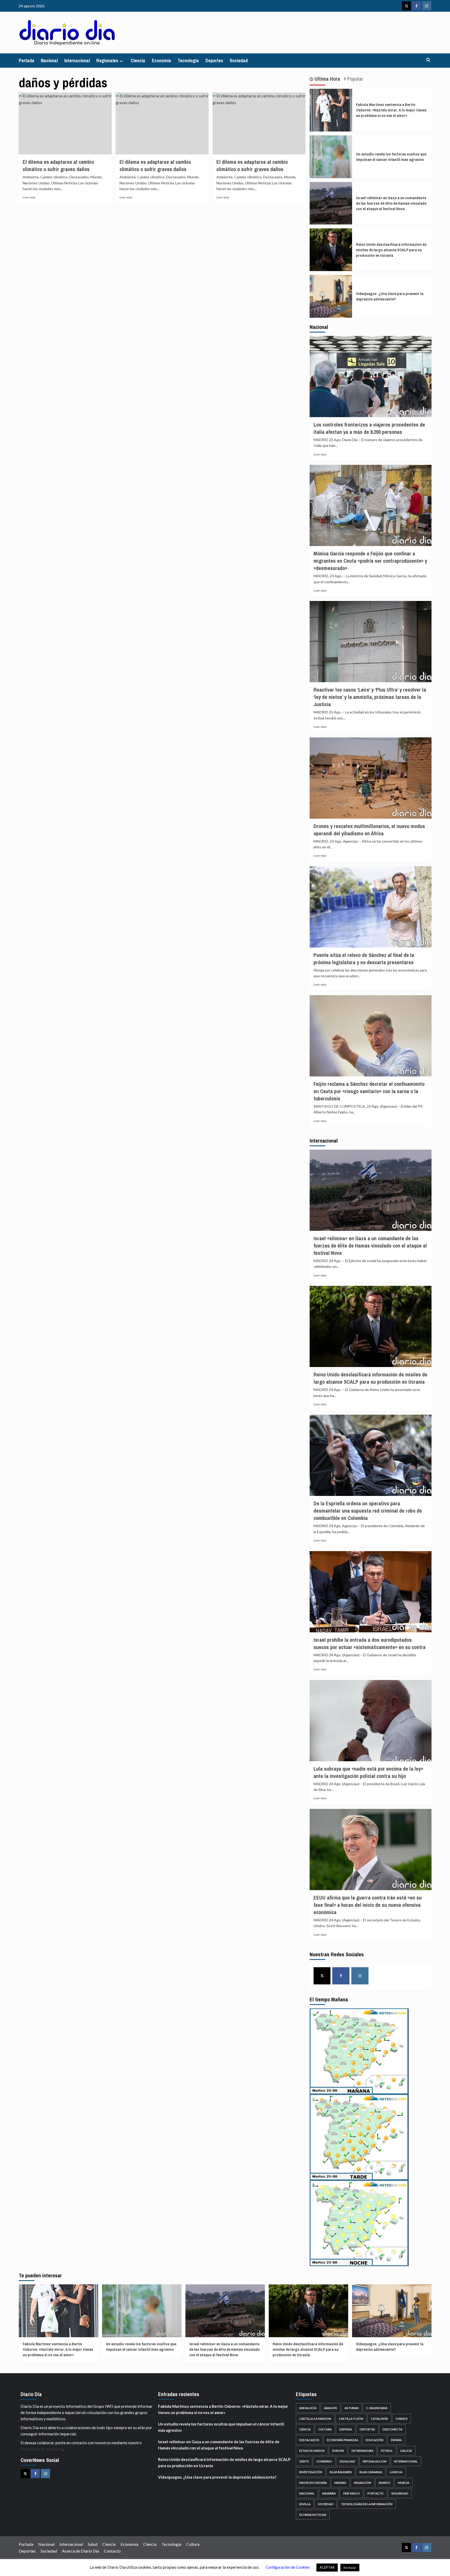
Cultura (325, 2429)
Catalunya (379, 2419)
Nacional (49, 61)
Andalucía (308, 2408)
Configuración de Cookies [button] (288, 2567)
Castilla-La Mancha (315, 2419)
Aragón (330, 2408)
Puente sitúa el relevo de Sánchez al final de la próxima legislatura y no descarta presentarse (364, 959)
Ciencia (138, 61)
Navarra (329, 2493)
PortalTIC (376, 2493)
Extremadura (362, 2451)
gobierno (324, 2461)
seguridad (400, 2493)
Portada (27, 61)
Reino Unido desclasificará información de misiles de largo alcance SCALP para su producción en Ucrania (391, 250)
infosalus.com (375, 2461)
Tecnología (188, 61)
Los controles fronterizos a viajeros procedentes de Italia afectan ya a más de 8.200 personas (369, 428)
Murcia (404, 2483)
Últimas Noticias (313, 2515)
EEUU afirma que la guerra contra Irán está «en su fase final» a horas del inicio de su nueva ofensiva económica (368, 1905)
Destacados (309, 2440)
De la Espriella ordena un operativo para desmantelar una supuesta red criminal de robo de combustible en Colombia (368, 1511)
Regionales (107, 61)
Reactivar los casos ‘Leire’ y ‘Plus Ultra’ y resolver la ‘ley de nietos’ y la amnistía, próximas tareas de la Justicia (370, 697)
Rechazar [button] (350, 2568)
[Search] (428, 60)
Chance (402, 2419)
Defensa (346, 2429)
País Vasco (352, 2493)
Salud (93, 2544)
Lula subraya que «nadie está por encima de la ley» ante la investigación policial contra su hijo (368, 1772)
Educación (374, 2440)
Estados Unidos (312, 2451)
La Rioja (396, 2472)
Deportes (214, 61)
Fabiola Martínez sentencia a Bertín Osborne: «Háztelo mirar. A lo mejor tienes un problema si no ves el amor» (391, 110)
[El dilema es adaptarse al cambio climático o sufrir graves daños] (65, 123)
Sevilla (305, 2504)
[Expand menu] (121, 61)
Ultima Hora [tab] (327, 79)
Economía (161, 61)
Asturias (352, 2408)
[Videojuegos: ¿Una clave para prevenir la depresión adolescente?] (331, 296)
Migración (362, 2483)
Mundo (385, 2483)
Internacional (77, 61)
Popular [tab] (355, 79)
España (396, 2440)
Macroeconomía (313, 2483)
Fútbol (387, 2451)
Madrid (340, 2483)
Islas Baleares (341, 2472)
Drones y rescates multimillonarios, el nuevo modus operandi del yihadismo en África (369, 830)
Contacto (112, 2551)
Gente (304, 2461)
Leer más (29, 197)
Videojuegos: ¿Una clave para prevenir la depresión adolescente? (390, 296)
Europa (338, 2451)
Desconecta (392, 2429)
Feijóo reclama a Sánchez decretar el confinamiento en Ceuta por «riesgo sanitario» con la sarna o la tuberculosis (369, 1091)
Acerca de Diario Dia (80, 2551)
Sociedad (239, 61)
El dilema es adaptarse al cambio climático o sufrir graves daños (58, 165)
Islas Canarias (371, 2472)
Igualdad (347, 2461)
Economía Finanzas (342, 2440)
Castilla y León (351, 2419)
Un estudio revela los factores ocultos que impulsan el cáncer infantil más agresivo (391, 157)
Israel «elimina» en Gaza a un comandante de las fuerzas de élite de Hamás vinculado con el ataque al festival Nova (391, 203)
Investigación (311, 2472)
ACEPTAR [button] (327, 2567)
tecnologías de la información (367, 2504)
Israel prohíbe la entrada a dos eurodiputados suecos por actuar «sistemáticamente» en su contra (370, 1643)
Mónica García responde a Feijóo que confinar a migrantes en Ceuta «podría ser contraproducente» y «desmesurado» (370, 561)
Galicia (406, 2451)
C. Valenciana (377, 2408)
